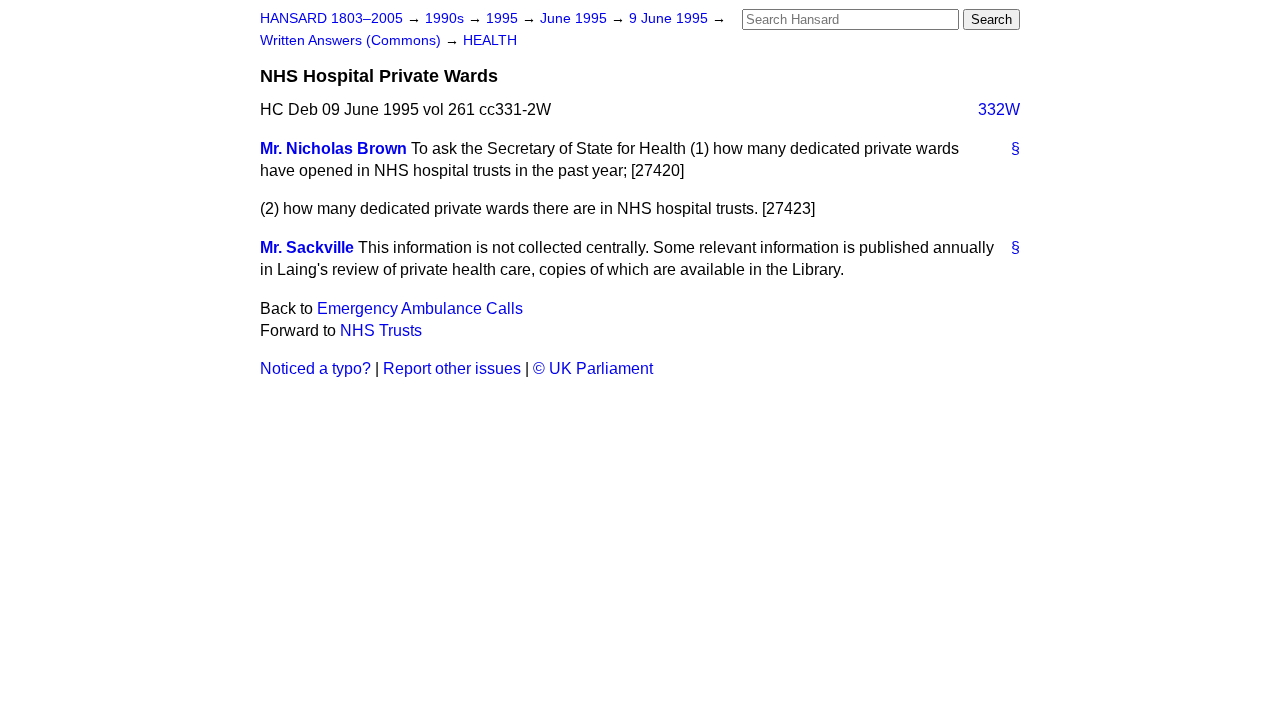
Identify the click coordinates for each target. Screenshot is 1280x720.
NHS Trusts (381, 330)
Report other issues (452, 368)
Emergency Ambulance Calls (420, 308)
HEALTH (490, 40)
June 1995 (575, 18)
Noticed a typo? (315, 368)
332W (999, 109)
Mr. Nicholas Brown (333, 148)
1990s (446, 18)
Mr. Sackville (307, 247)
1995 (504, 18)
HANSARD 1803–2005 (331, 18)
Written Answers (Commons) (352, 40)
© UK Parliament (593, 368)
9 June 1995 (670, 18)
